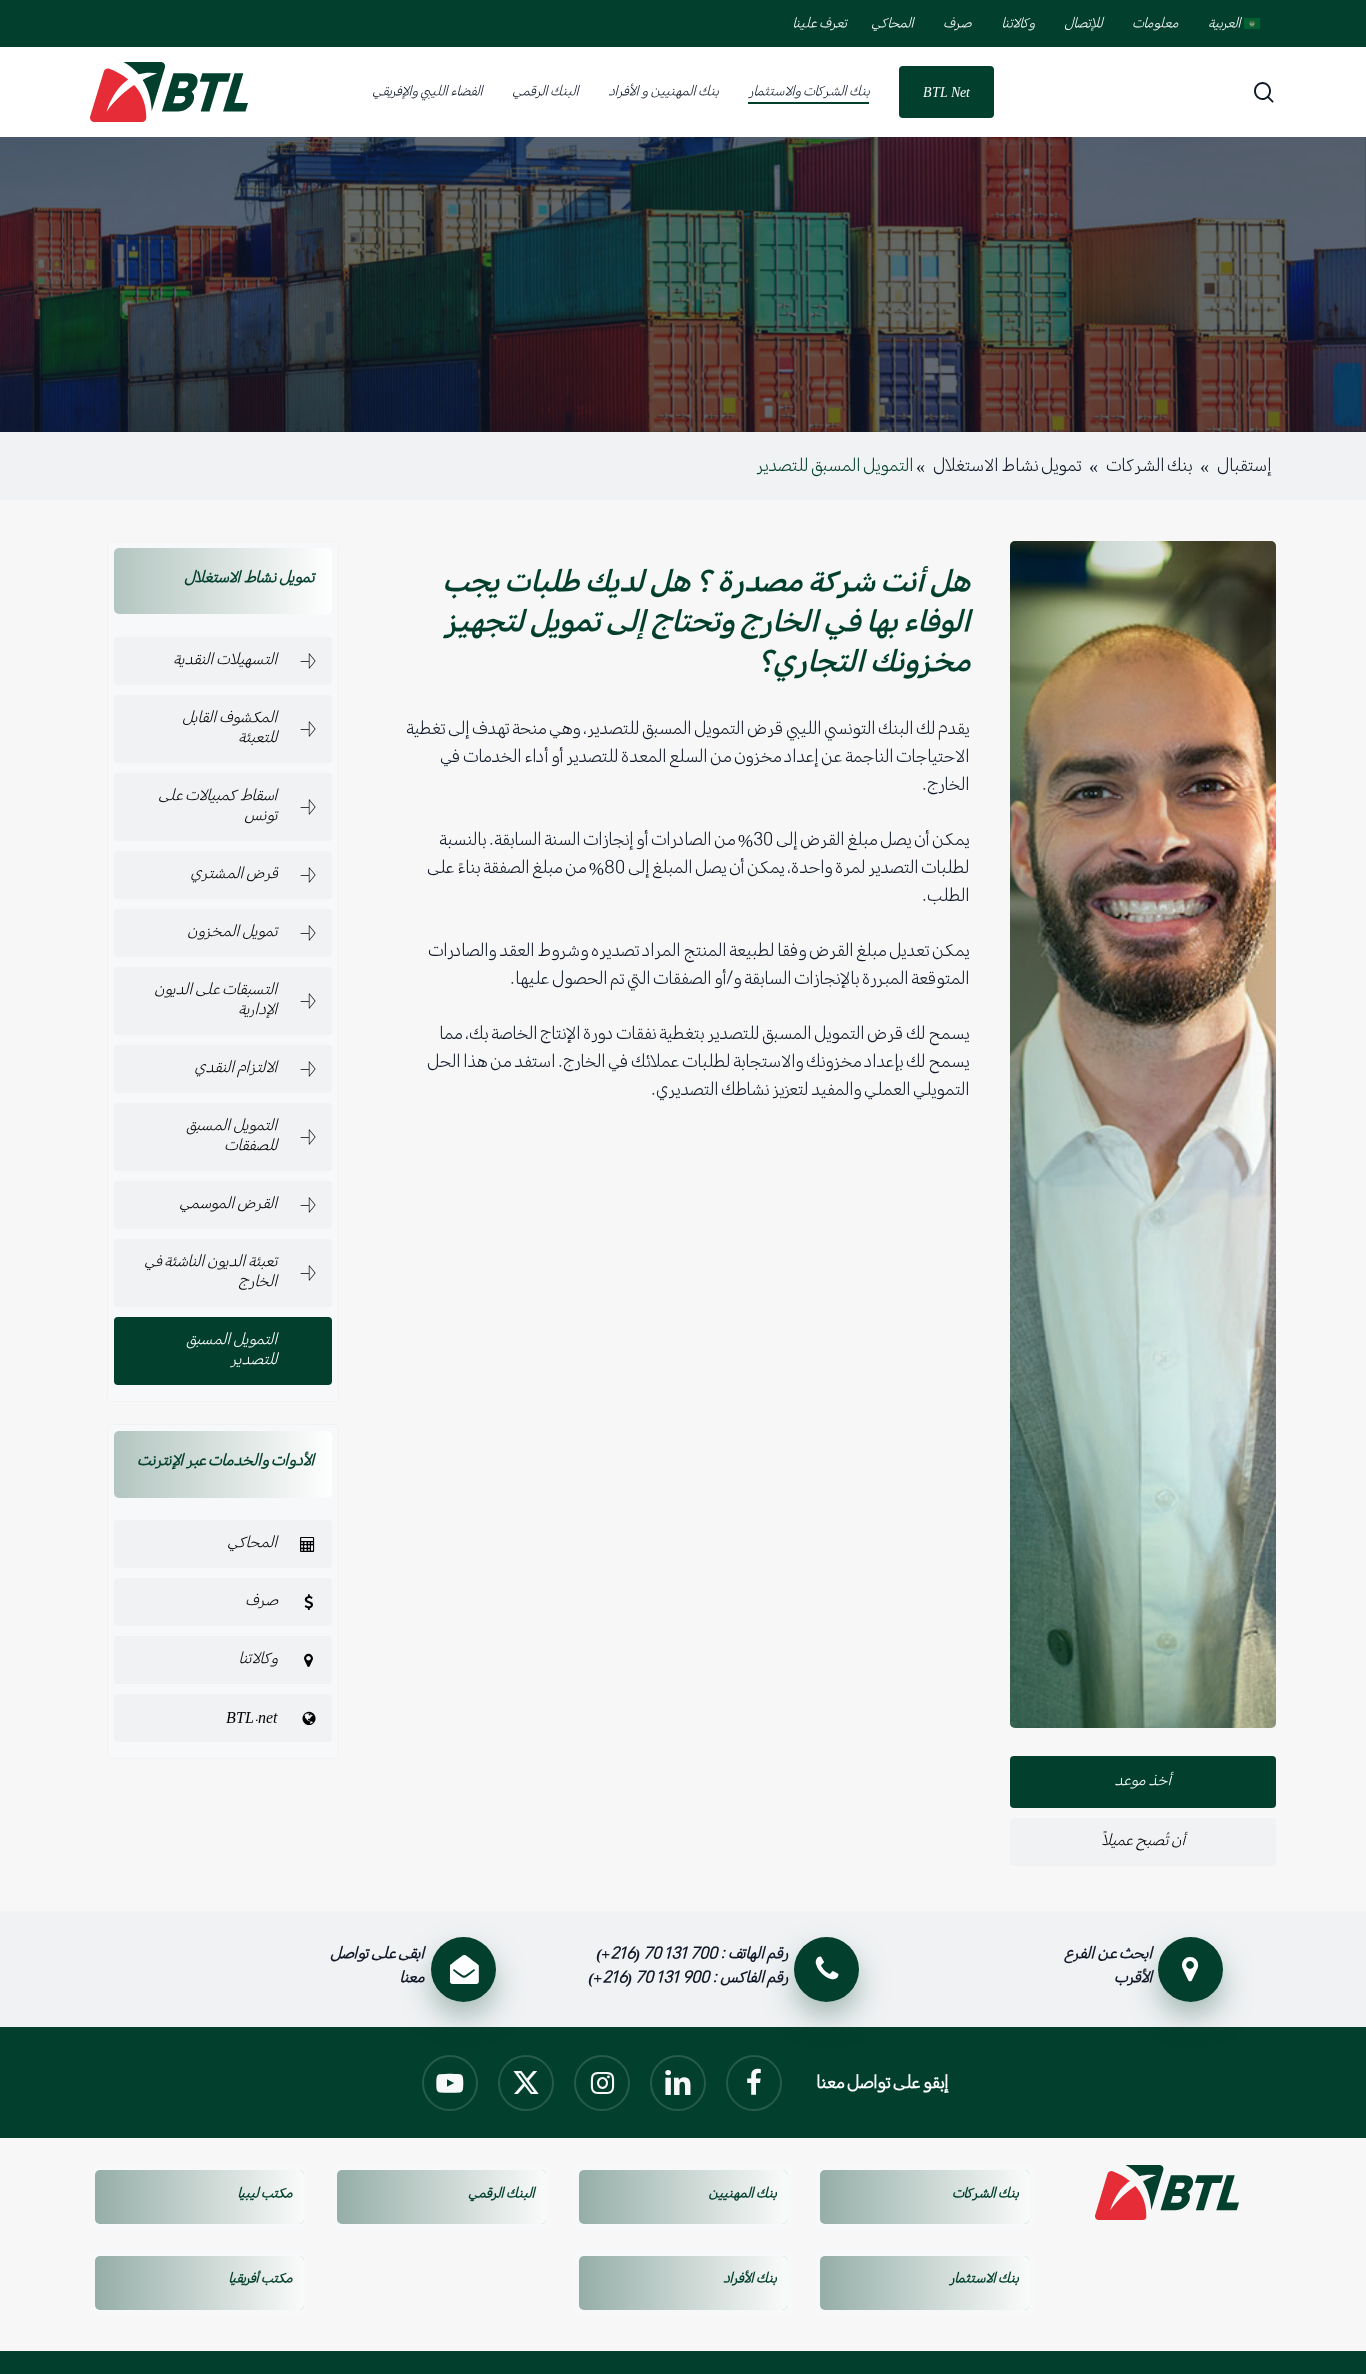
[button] (223, 661)
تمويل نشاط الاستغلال (1007, 466)
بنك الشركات (1149, 466)
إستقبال (1244, 466)
